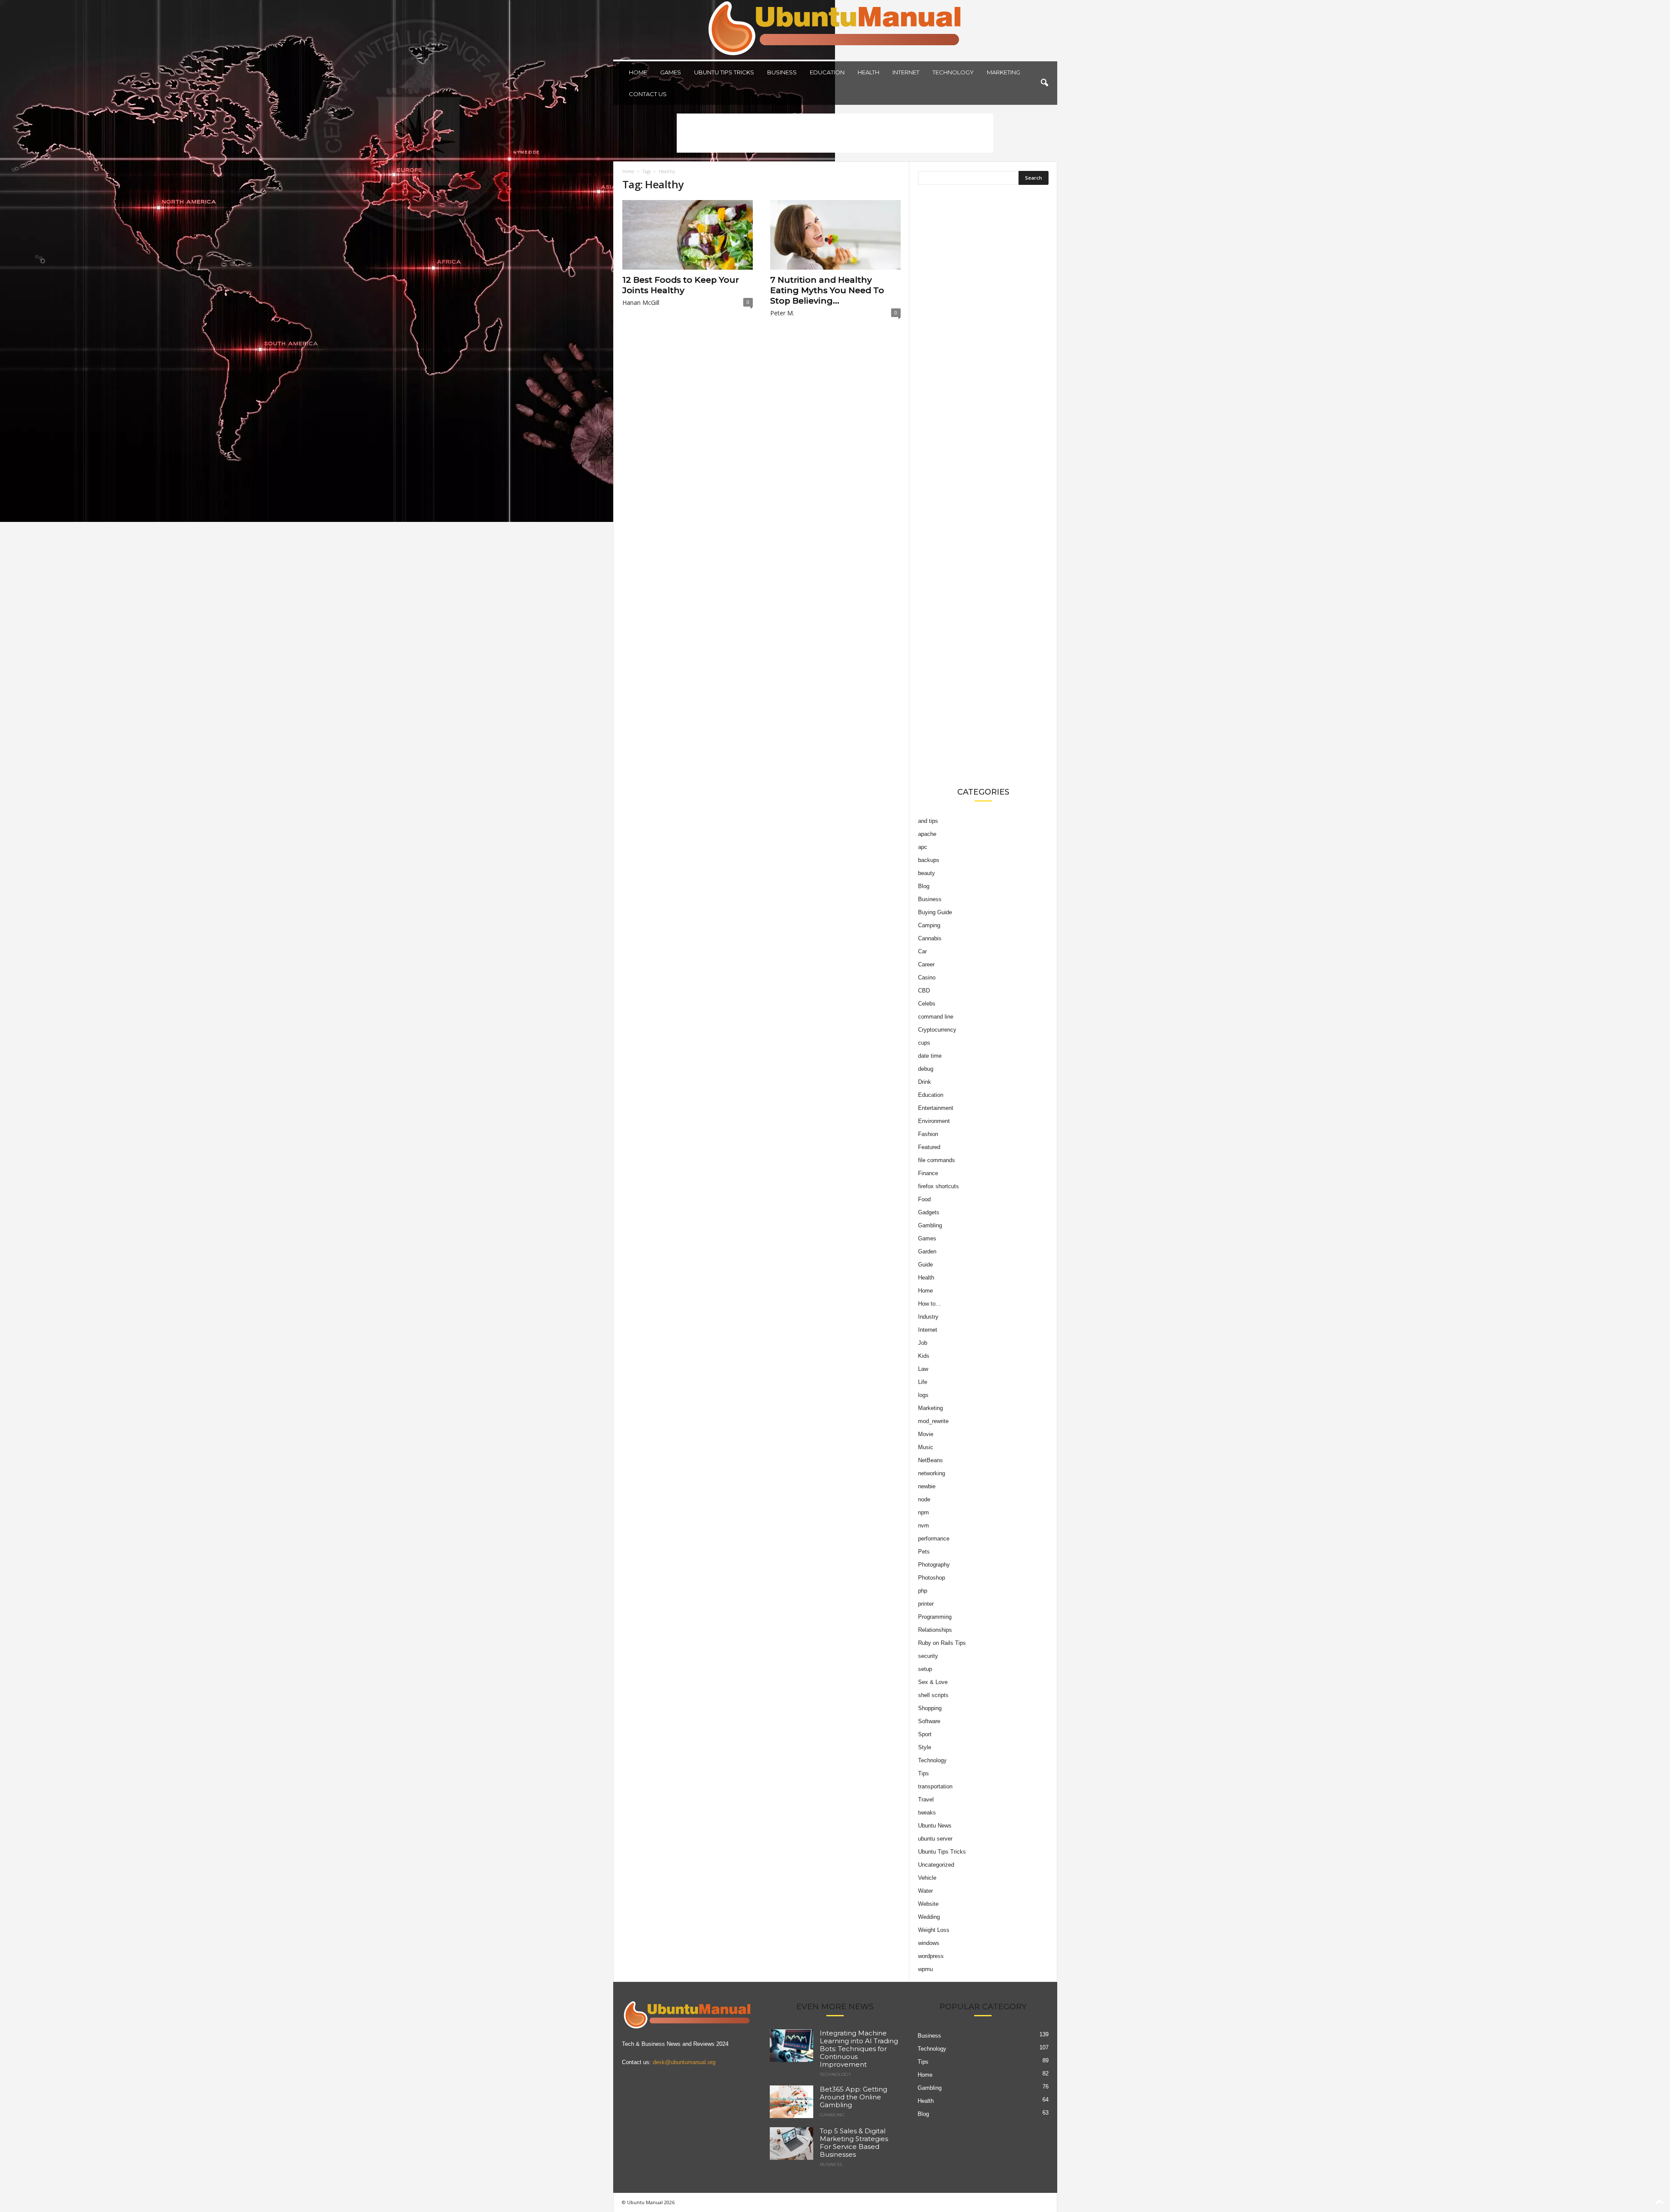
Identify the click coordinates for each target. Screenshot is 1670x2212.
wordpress (931, 1956)
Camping (929, 925)
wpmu (925, 1969)
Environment (934, 1121)
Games (671, 72)
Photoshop (932, 1578)
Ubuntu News (935, 1826)
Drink (925, 1082)
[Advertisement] (835, 133)
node (924, 1499)
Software (929, 1721)
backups (929, 860)
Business (782, 72)
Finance (928, 1173)
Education (827, 72)
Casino (927, 977)
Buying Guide (935, 912)
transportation (935, 1786)
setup (925, 1669)
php (923, 1591)
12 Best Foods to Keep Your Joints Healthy (681, 285)
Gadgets (929, 1212)
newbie (927, 1486)
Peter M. (782, 313)
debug (926, 1069)
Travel (926, 1799)
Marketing (1004, 72)
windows (929, 1943)
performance (934, 1539)
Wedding (929, 1917)
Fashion (928, 1134)
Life (923, 1382)
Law (923, 1369)
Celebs (927, 1004)
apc (923, 847)
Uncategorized (936, 1865)
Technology (953, 72)
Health (868, 72)
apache (927, 834)
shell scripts (933, 1695)
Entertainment (936, 1108)
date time (930, 1056)
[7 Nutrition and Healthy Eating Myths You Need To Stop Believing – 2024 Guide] (835, 235)
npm (924, 1512)
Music (926, 1447)
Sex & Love (933, 1682)
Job (923, 1343)
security (928, 1656)
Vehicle (927, 1878)
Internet (906, 72)
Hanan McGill (641, 302)
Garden (927, 1251)
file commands (937, 1160)
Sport (925, 1734)
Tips (924, 1773)
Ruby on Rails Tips (942, 1643)
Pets (924, 1552)
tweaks (927, 1813)
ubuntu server (935, 1839)
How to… (930, 1304)
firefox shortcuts (939, 1186)
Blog (924, 886)
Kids (924, 1356)
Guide (925, 1265)
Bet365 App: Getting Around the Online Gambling (853, 2097)
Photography (934, 1565)
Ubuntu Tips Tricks (724, 72)
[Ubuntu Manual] (835, 30)
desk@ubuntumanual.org (684, 2062)
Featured (929, 1147)
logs (923, 1395)
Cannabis (930, 938)
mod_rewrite (933, 1421)
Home (638, 72)
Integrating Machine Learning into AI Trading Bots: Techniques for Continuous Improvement (859, 2049)
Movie (926, 1434)
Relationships (935, 1630)
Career (926, 964)
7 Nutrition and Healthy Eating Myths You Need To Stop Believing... (827, 290)
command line (936, 1017)
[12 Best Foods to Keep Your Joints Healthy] (688, 235)
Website (928, 1904)
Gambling (930, 1225)
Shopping (930, 1708)
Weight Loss (934, 1930)
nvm (924, 1525)
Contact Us (648, 94)
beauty (927, 873)
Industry (928, 1317)
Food (924, 1199)
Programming (935, 1617)
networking (932, 1473)
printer (926, 1604)
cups (924, 1043)
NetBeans (930, 1460)
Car (922, 951)
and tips (928, 821)
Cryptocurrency (937, 1030)
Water (925, 1891)
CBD (924, 991)
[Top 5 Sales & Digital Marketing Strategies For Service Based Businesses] (792, 2144)
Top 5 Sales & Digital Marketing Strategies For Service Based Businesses (854, 2143)
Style (925, 1747)
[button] (1044, 83)
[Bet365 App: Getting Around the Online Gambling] (792, 2102)
